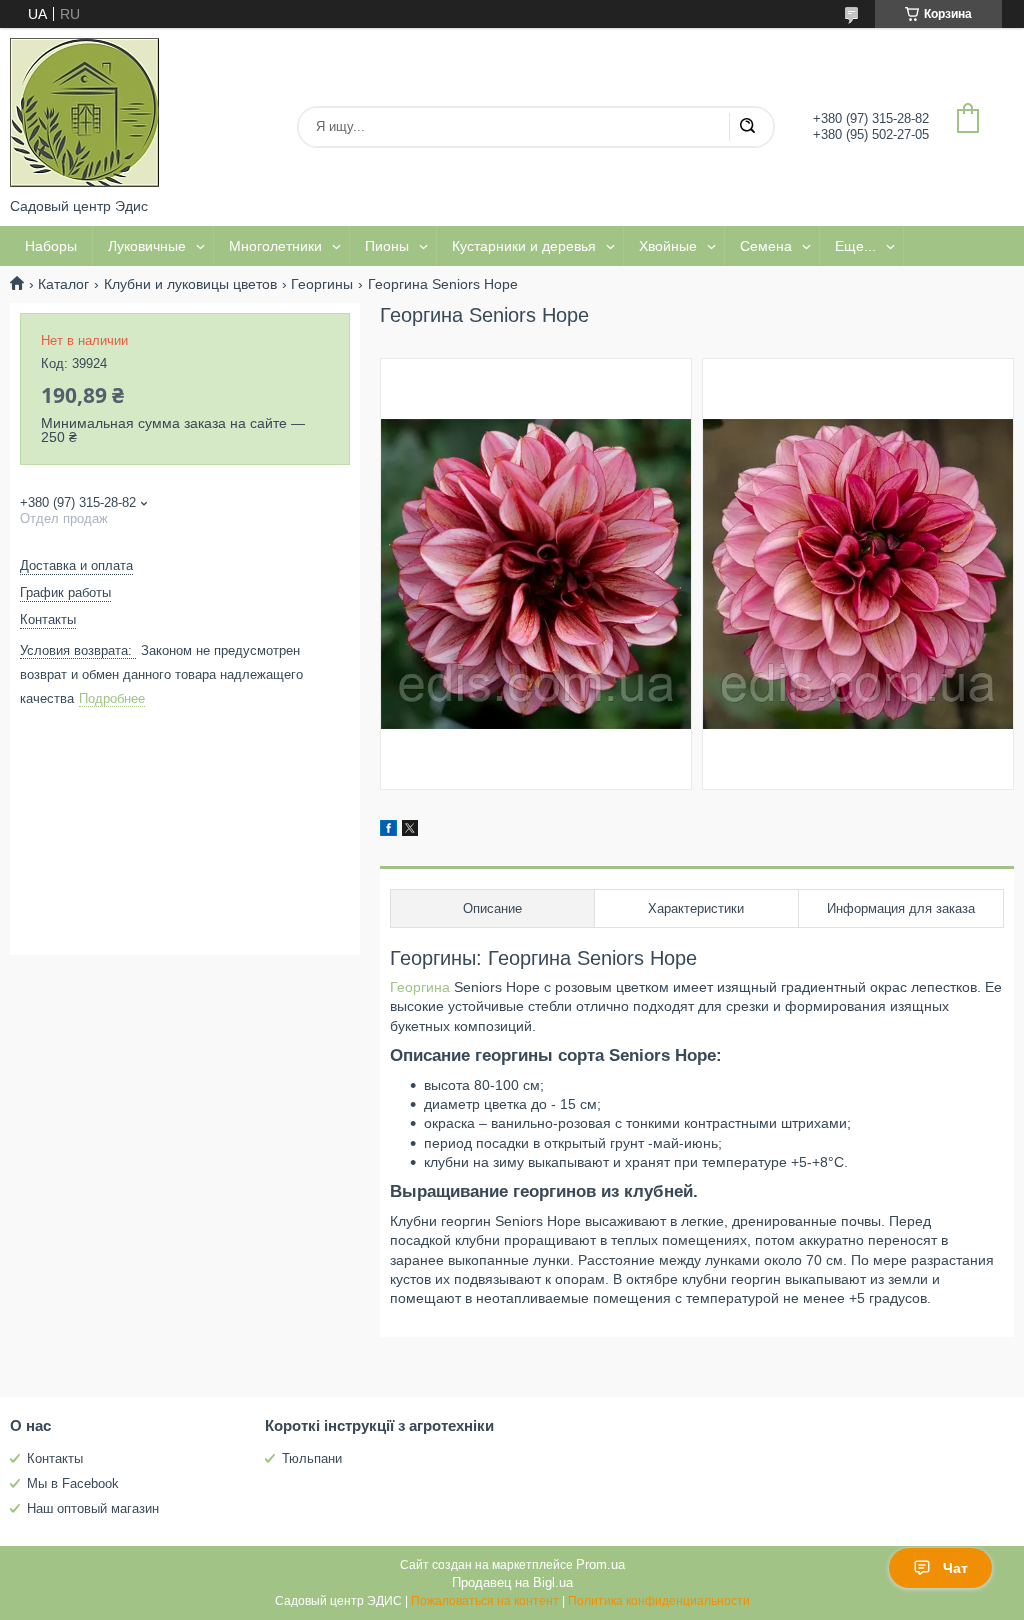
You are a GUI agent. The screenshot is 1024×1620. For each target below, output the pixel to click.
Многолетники (275, 246)
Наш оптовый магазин (93, 1508)
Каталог (63, 284)
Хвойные (668, 246)
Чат (955, 1568)
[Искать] (747, 127)
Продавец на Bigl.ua (512, 1582)
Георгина (420, 987)
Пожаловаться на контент (485, 1601)
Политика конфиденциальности (659, 1601)
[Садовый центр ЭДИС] (85, 113)
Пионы (387, 246)
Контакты (55, 1458)
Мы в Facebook (73, 1483)
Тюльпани (312, 1458)
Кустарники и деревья (524, 246)
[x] (410, 831)
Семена (766, 246)
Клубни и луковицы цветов (190, 284)
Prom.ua (600, 1564)
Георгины (322, 284)
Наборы (51, 246)
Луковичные (147, 246)
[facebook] (388, 831)
